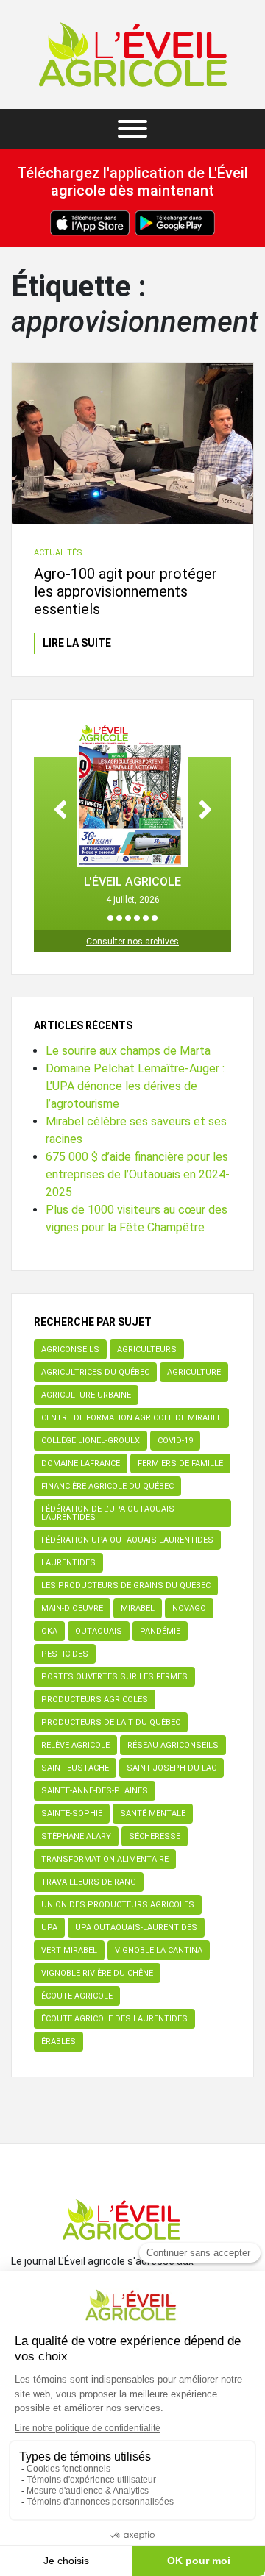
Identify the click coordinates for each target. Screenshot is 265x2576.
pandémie (160, 1631)
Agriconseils (70, 1349)
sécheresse (155, 1836)
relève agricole (75, 1745)
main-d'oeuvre (72, 1608)
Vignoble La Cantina (159, 1950)
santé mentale (153, 1814)
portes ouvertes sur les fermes (114, 1677)
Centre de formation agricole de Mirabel (131, 1418)
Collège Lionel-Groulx (91, 1441)
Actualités (58, 553)
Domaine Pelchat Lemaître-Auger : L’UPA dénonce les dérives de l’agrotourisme (135, 1086)
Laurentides (68, 1563)
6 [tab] (155, 918)
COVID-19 (175, 1441)
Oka (49, 1631)
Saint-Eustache (75, 1768)
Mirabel (138, 1608)
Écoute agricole (77, 1996)
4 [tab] (137, 918)
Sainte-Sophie (72, 1814)
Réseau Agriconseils (173, 1745)
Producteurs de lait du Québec (111, 1722)
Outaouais (99, 1631)
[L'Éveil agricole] (133, 54)
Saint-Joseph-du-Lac (172, 1768)
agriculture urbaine (86, 1395)
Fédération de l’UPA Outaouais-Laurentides (109, 1513)
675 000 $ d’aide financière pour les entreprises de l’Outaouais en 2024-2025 (138, 1174)
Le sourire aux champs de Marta (128, 1051)
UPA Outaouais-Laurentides (136, 1928)
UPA (49, 1928)
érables (59, 2042)
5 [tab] (146, 918)
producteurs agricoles (95, 1700)
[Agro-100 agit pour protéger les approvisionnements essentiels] (132, 443)
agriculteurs (147, 1349)
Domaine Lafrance (81, 1463)
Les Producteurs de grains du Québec (126, 1586)
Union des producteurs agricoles (118, 1905)
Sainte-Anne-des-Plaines (95, 1791)
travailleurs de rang (89, 1882)
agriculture (194, 1372)
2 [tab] (119, 918)
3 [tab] (128, 918)
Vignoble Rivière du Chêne (97, 1973)
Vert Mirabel (69, 1950)
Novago (189, 1608)
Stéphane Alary (76, 1836)
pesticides (65, 1654)
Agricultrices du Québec (95, 1372)
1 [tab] (110, 918)
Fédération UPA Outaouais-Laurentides (127, 1540)
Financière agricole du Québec (107, 1486)
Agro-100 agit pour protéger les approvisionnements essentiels (126, 591)
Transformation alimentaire (105, 1859)
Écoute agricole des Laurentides (114, 2019)
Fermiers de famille (180, 1463)
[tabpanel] (132, 814)
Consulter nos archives (132, 942)
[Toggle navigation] (132, 129)
